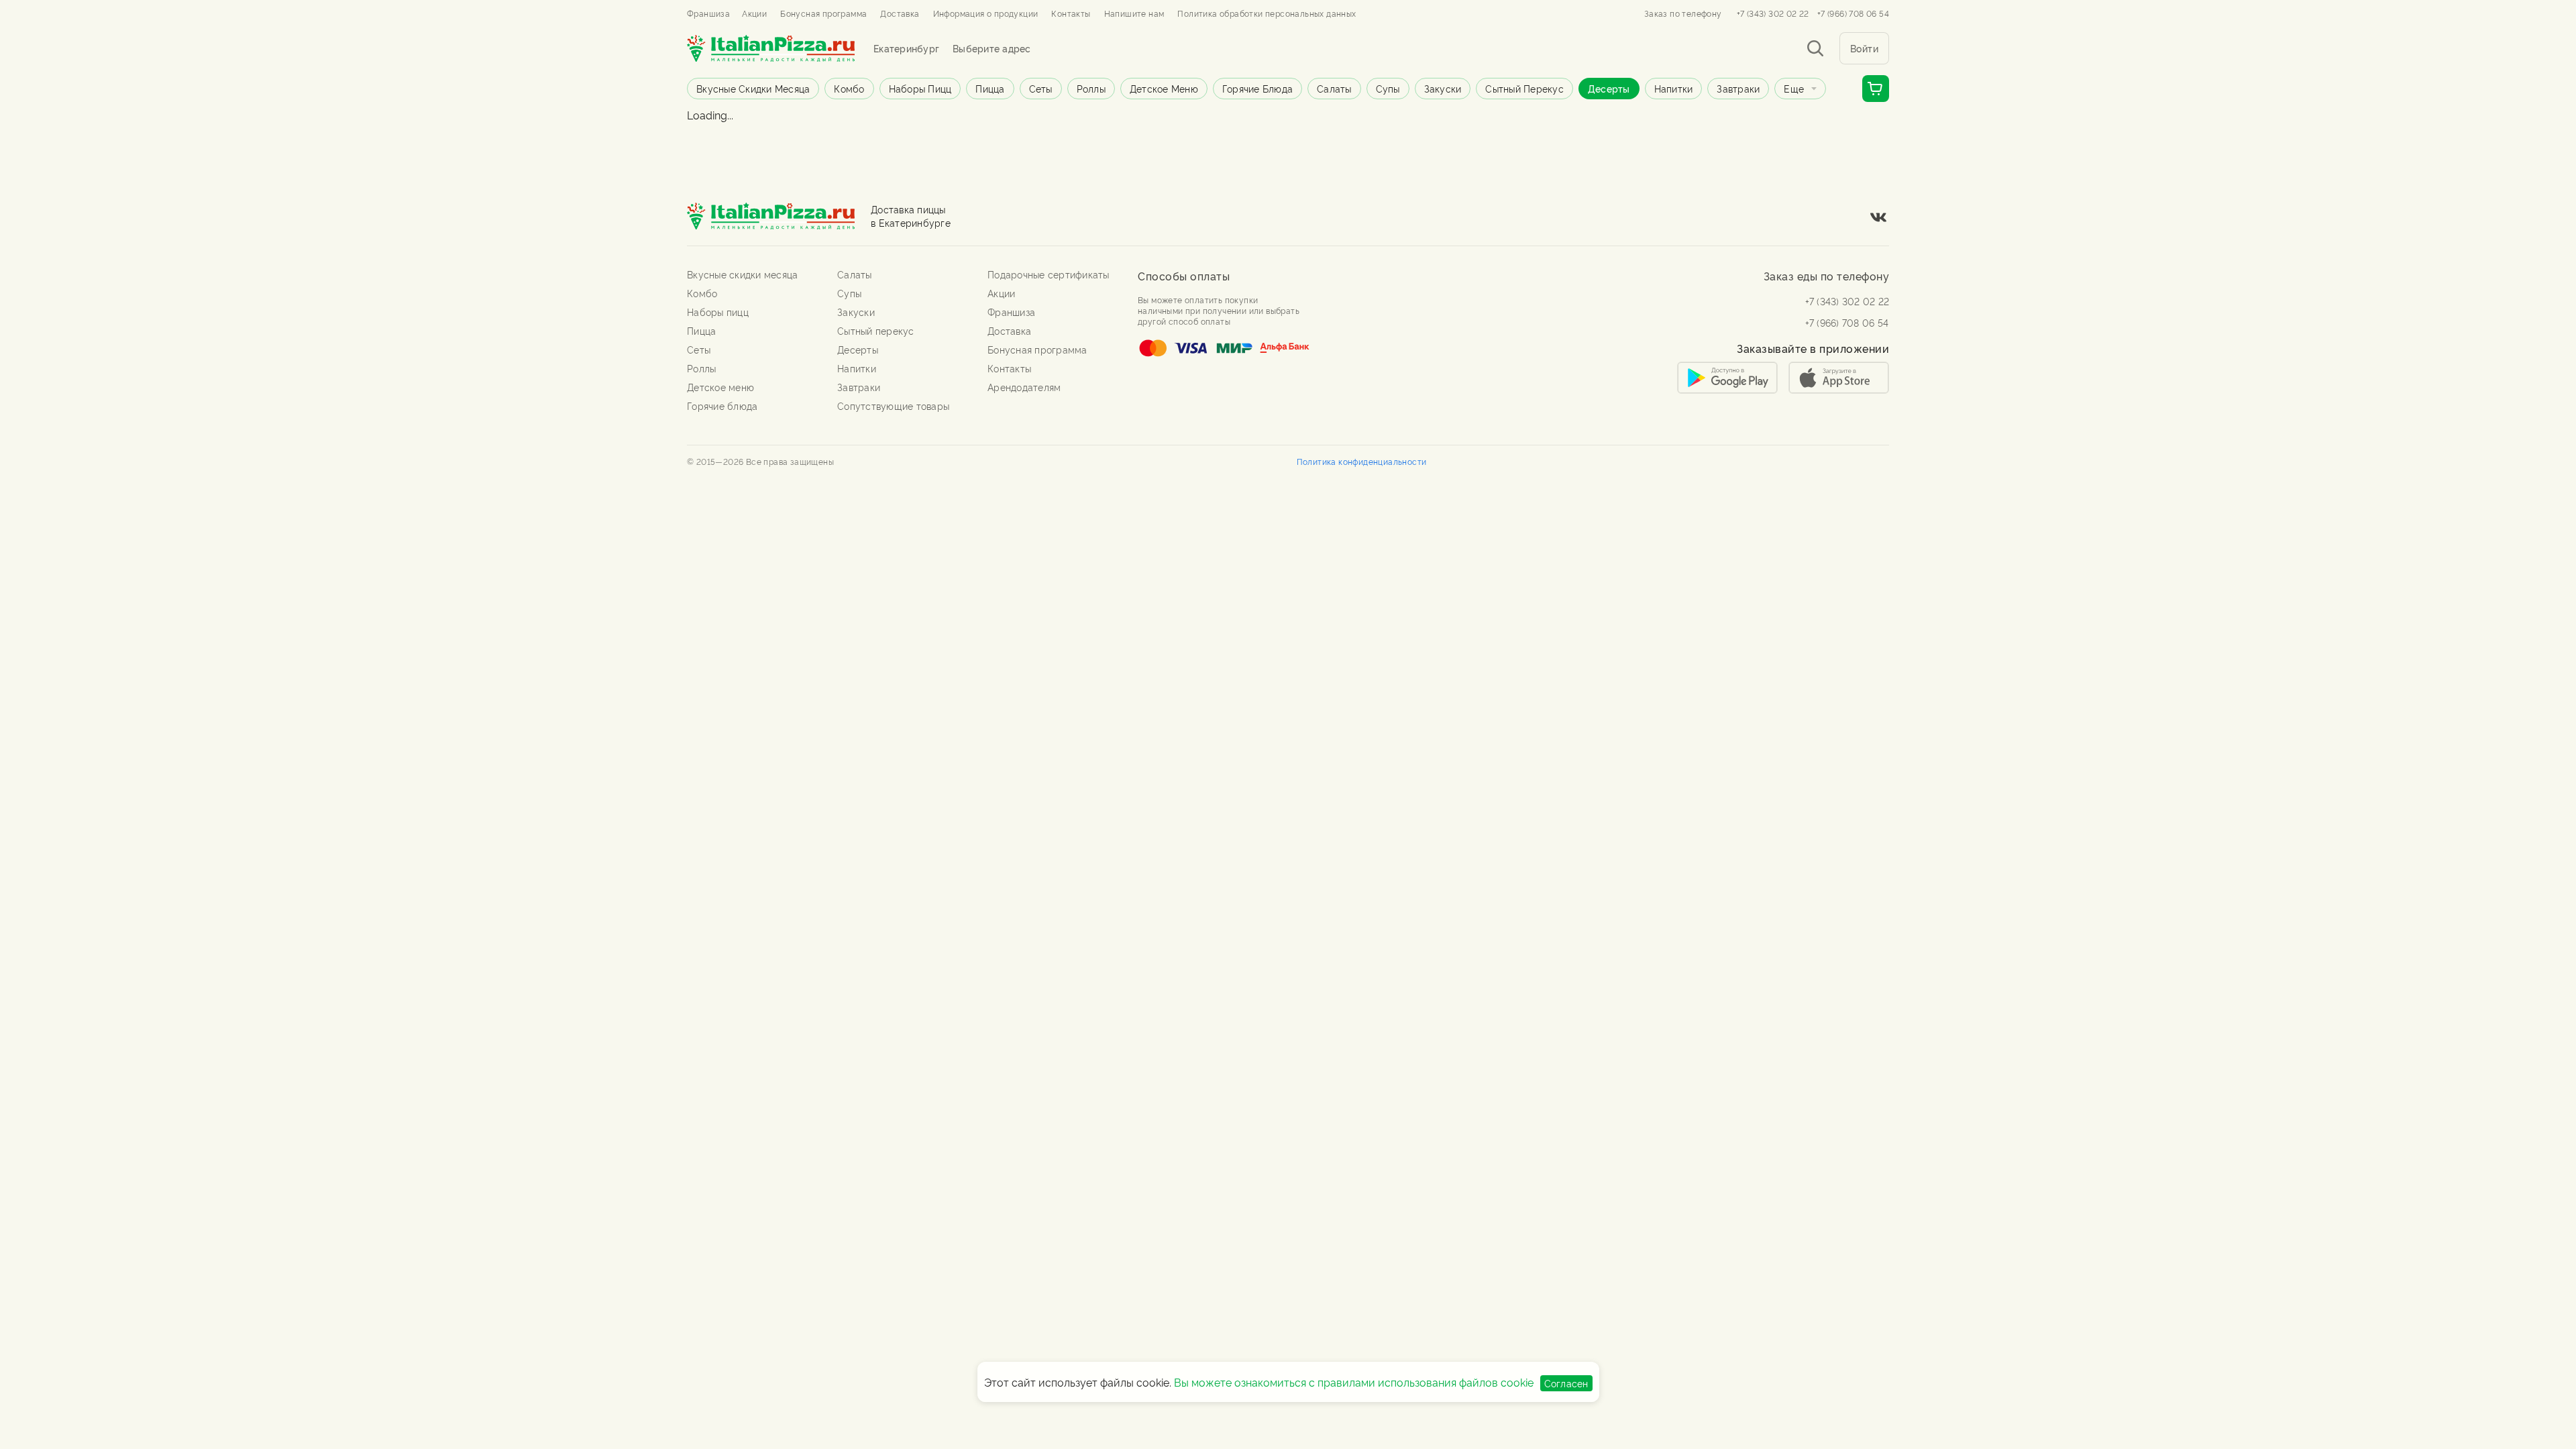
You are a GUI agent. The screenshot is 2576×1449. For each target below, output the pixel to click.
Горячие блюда (1257, 88)
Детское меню (1164, 88)
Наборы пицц (920, 88)
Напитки (1674, 88)
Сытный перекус (1524, 88)
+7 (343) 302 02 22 (1773, 13)
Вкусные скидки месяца (753, 88)
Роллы (1091, 88)
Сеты (1041, 88)
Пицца (990, 88)
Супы (1388, 88)
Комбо (849, 88)
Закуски (1443, 88)
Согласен (1566, 1383)
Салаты (1334, 88)
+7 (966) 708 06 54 (1853, 13)
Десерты (1609, 88)
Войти (1865, 48)
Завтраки (1738, 88)
